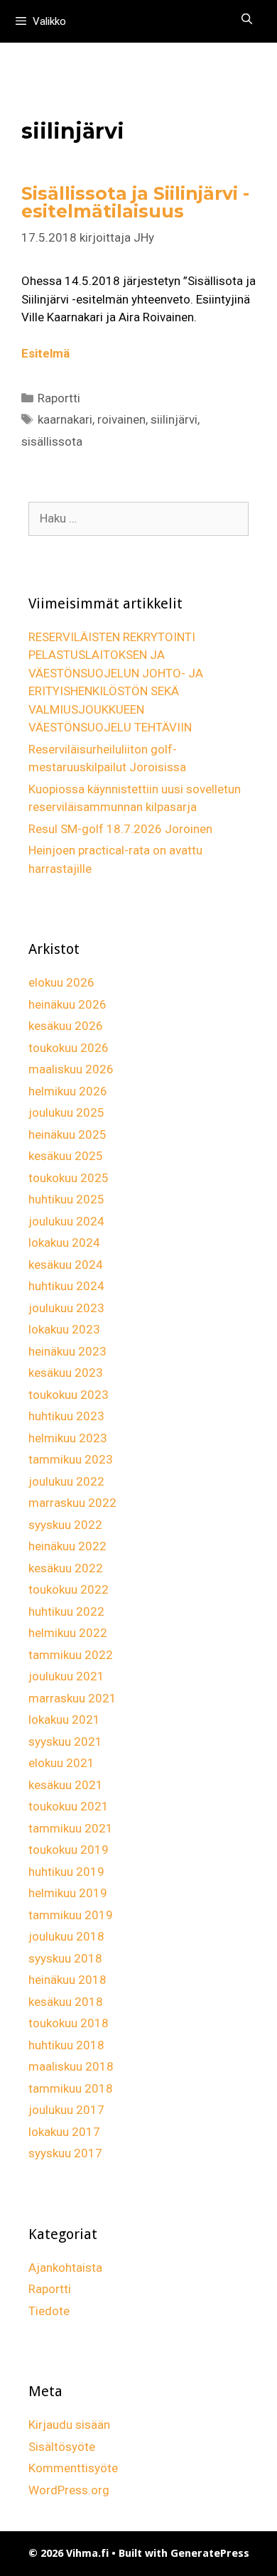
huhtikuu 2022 (66, 1611)
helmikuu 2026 (68, 1091)
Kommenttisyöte (73, 2468)
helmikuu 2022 (68, 1633)
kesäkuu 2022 (66, 1568)
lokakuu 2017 (64, 2132)
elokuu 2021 (61, 1763)
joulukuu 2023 (66, 1308)
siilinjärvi (174, 419)
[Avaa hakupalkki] (247, 19)
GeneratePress (210, 2553)
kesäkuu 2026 (66, 1026)
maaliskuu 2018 (71, 2066)
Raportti (59, 398)
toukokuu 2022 (69, 1589)
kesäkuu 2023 (66, 1373)
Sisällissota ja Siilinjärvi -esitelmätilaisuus (135, 202)
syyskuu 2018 (65, 1958)
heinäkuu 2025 (67, 1134)
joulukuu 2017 (66, 2110)
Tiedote (49, 2311)
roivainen (121, 419)
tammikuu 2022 (71, 1655)
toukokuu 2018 (69, 2023)
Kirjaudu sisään (69, 2425)
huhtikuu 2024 (66, 1286)
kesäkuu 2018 (66, 2002)
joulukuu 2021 (66, 1676)
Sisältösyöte (62, 2447)
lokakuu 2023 (64, 1329)
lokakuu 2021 (64, 1719)
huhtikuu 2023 (66, 1416)
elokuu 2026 (61, 982)
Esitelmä (45, 353)
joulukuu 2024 (66, 1221)
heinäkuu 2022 (67, 1546)
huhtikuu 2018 (66, 2045)
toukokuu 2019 (69, 1850)
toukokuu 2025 (69, 1178)
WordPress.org (69, 2490)
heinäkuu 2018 (67, 1980)
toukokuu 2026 (69, 1048)
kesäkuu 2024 (66, 1265)
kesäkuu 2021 (66, 1785)
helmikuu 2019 (68, 1893)
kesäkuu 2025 (66, 1156)
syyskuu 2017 (65, 2153)
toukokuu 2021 (69, 1806)
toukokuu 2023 (69, 1395)
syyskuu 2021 (65, 1742)
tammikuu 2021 (71, 1828)
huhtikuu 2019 (66, 1872)
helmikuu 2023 (68, 1438)
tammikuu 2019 (71, 1915)
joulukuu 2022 (66, 1481)
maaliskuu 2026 (71, 1069)
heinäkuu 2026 (67, 1004)
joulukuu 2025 (66, 1112)
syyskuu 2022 (65, 1525)
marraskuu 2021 (72, 1698)
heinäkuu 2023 (67, 1351)
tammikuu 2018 (71, 2088)
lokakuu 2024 (64, 1243)
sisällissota (52, 441)
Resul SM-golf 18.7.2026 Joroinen (120, 829)
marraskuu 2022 (72, 1503)
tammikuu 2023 (71, 1459)
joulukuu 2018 (66, 1936)
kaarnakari (65, 419)
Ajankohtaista (65, 2268)
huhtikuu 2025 (66, 1199)
